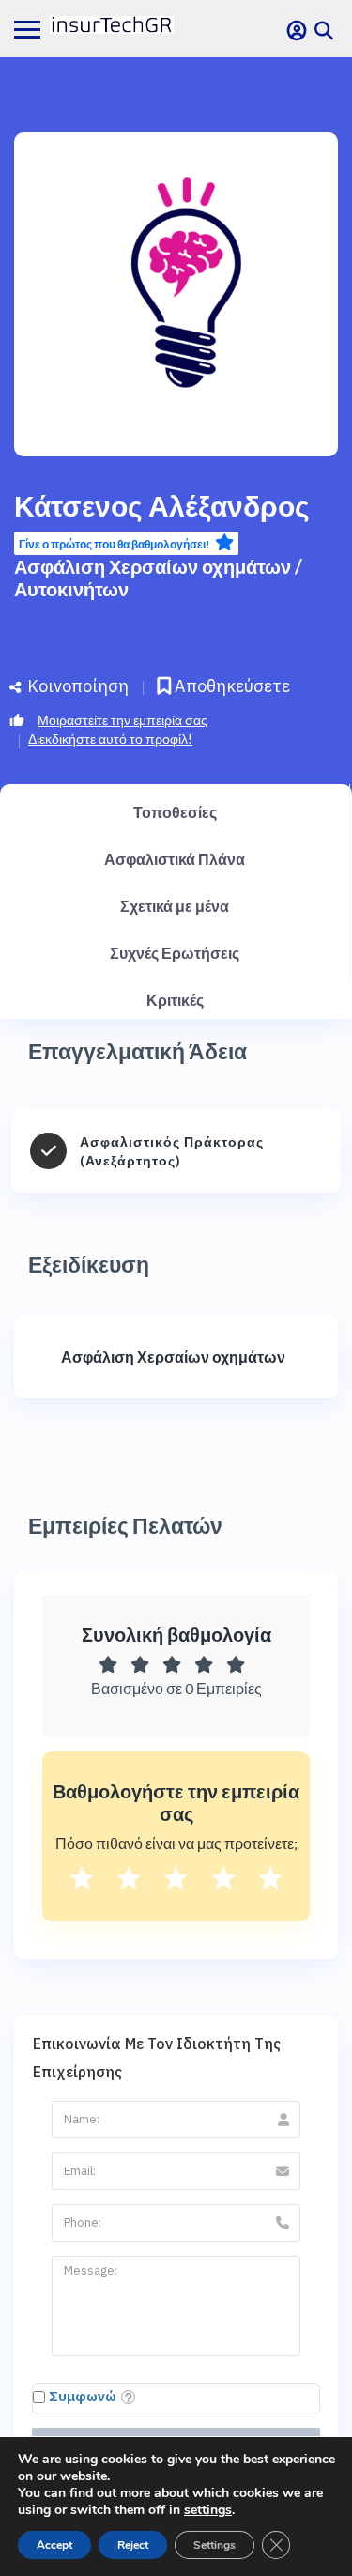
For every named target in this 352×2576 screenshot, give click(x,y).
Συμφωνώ (83, 2396)
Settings (214, 2545)
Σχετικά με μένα (175, 906)
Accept (54, 2545)
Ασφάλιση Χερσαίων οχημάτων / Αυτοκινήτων (158, 578)
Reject (133, 2545)
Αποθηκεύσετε (230, 686)
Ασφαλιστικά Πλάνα (175, 859)
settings (208, 2510)
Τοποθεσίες (175, 812)
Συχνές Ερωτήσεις (175, 953)
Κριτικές (175, 1000)
